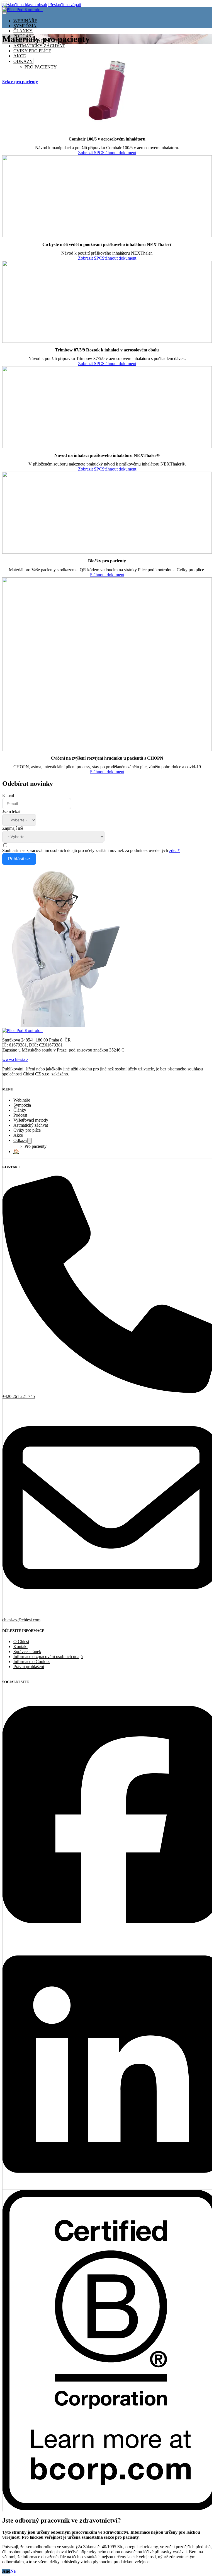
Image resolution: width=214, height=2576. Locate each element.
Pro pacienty (36, 1146)
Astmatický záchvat (39, 46)
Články (23, 31)
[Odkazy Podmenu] (30, 1141)
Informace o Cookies (32, 1662)
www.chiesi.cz (15, 1059)
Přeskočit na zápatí (65, 5)
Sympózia (25, 26)
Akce (18, 1135)
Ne (13, 2571)
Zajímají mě (13, 828)
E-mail (8, 795)
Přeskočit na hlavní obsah (25, 5)
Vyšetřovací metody (31, 1120)
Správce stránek (27, 1652)
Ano (6, 2571)
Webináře (25, 21)
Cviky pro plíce (27, 1130)
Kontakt (20, 1647)
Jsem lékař (11, 812)
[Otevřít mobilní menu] (4, 13)
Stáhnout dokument (119, 153)
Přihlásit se (19, 859)
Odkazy (20, 1140)
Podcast (20, 1115)
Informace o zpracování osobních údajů (48, 1657)
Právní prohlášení (29, 1667)
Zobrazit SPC (90, 153)
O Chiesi (21, 1642)
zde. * (174, 850)
